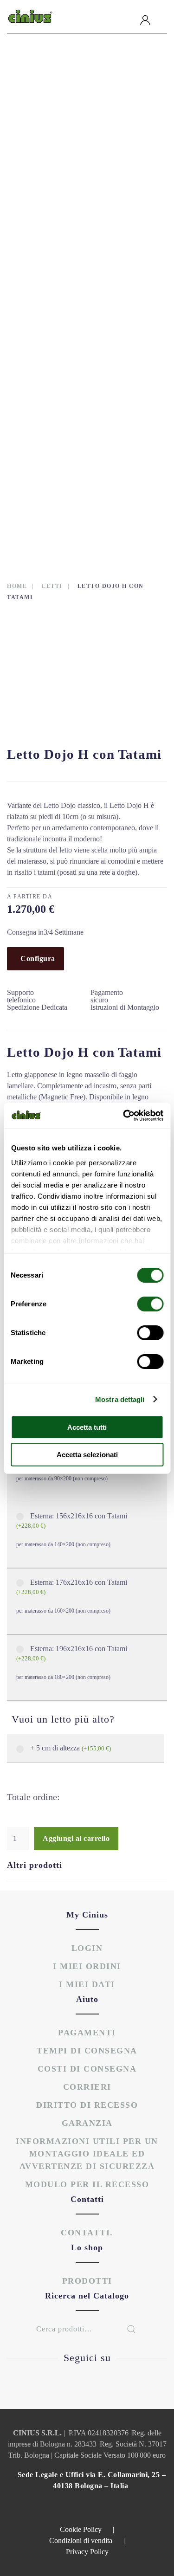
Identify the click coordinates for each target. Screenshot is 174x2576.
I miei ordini (87, 1966)
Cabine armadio (49, 109)
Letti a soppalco (51, 276)
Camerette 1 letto (55, 123)
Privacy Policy (87, 2552)
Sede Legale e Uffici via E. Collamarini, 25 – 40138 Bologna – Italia (92, 2480)
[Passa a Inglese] (35, 519)
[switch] (141, 1304)
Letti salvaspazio (53, 304)
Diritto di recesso (87, 2105)
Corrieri (87, 2087)
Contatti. (87, 2233)
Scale (30, 374)
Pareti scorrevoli (55, 360)
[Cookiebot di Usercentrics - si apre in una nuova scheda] (124, 1116)
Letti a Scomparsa (54, 262)
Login (87, 1948)
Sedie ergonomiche (56, 401)
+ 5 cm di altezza (71, 1748)
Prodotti (44, 79)
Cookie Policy (87, 2529)
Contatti (43, 499)
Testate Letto (46, 429)
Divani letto (43, 207)
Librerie (35, 318)
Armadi (33, 95)
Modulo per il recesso (87, 2184)
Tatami (32, 415)
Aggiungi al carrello (76, 1838)
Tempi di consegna (87, 2051)
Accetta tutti (87, 1427)
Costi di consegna (87, 2069)
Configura (38, 959)
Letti (29, 234)
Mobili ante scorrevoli (65, 332)
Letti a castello (51, 248)
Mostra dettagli (120, 1399)
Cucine (32, 179)
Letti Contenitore (55, 290)
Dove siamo (49, 445)
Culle (30, 193)
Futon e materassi (54, 220)
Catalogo (45, 463)
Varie (29, 346)
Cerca (131, 2329)
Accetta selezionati (87, 1455)
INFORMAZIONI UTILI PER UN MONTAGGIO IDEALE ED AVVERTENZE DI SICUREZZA (87, 2154)
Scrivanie (38, 387)
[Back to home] (30, 17)
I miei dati (87, 1984)
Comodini (37, 165)
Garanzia (87, 2123)
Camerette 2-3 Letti (57, 137)
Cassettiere (42, 151)
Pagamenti (87, 2033)
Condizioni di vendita (87, 2540)
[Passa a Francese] (71, 519)
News (32, 481)
